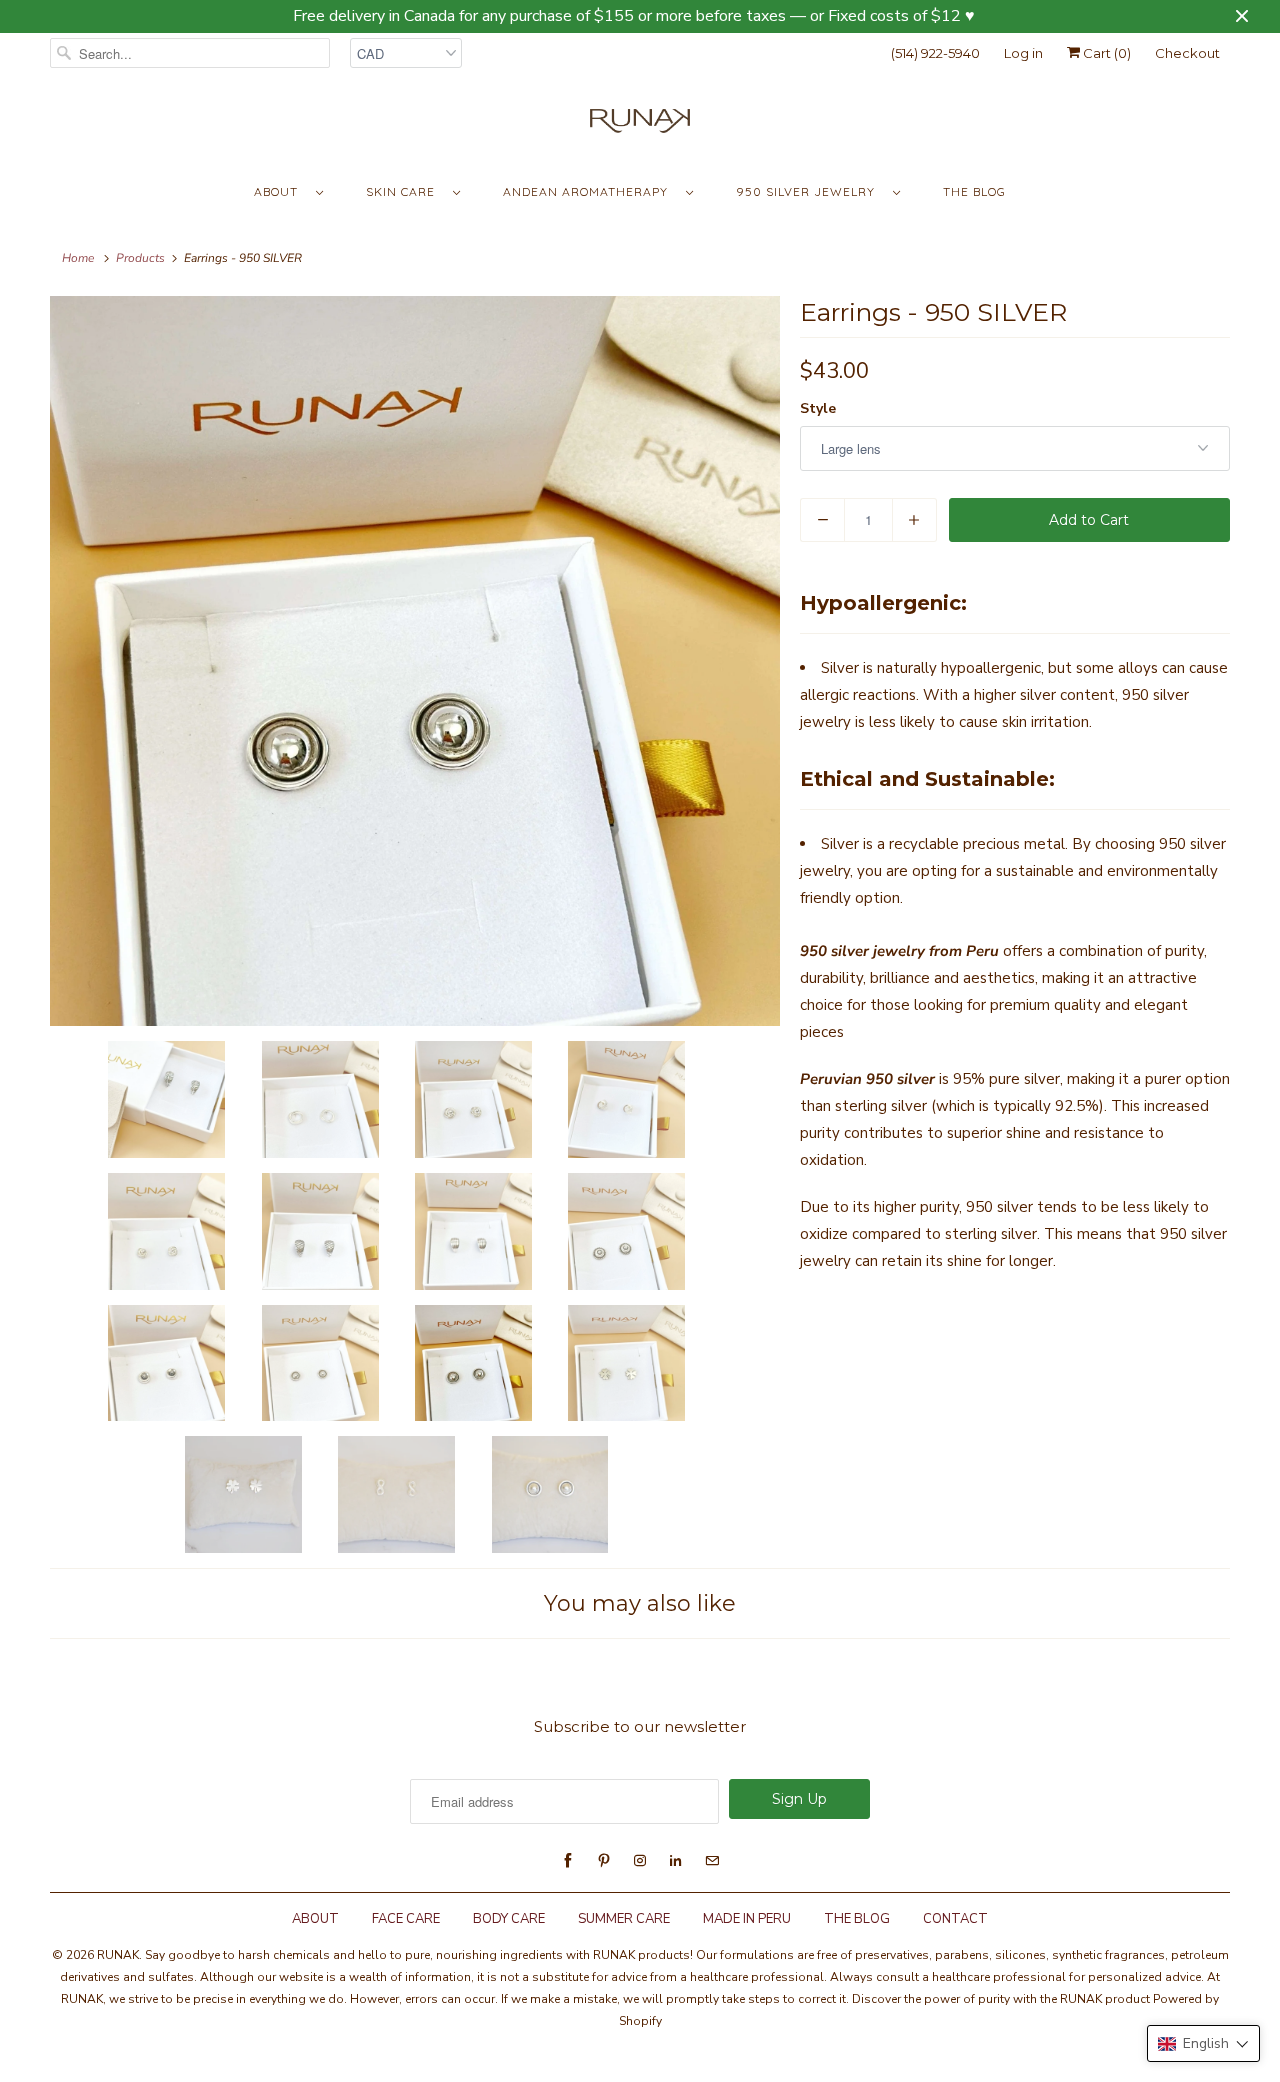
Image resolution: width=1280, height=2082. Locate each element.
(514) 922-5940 (935, 53)
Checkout (1187, 53)
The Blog (974, 191)
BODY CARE (509, 1919)
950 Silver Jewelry (809, 191)
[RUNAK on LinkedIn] (676, 1861)
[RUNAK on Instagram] (640, 1861)
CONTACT (955, 1919)
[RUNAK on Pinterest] (604, 1861)
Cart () (1105, 53)
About (280, 191)
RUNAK (118, 1955)
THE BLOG (857, 1919)
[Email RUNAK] (712, 1861)
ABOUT (315, 1919)
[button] (1203, 2043)
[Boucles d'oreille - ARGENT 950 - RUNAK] (415, 661)
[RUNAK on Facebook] (568, 1861)
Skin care (404, 191)
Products (140, 258)
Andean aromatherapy (589, 191)
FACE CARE (406, 1919)
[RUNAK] (640, 125)
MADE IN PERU (747, 1919)
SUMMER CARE (624, 1919)
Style (818, 408)
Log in (1023, 53)
